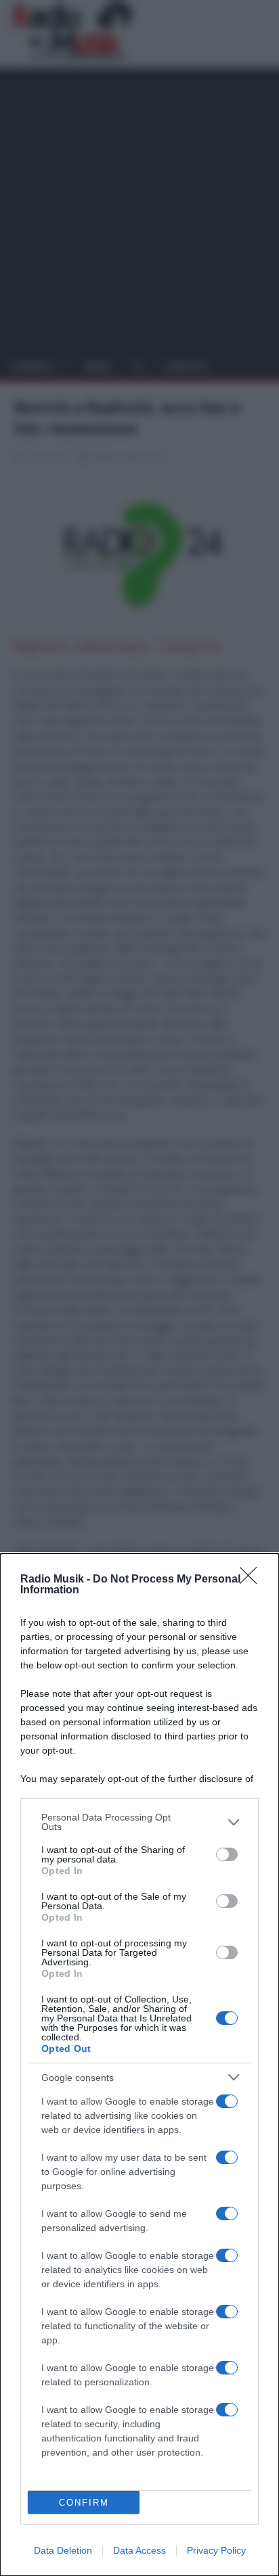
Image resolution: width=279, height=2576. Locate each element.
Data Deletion (63, 2550)
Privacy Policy (216, 2550)
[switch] (227, 1854)
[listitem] (139, 1822)
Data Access (139, 2550)
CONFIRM (84, 2503)
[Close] (253, 1580)
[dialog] (139, 2065)
